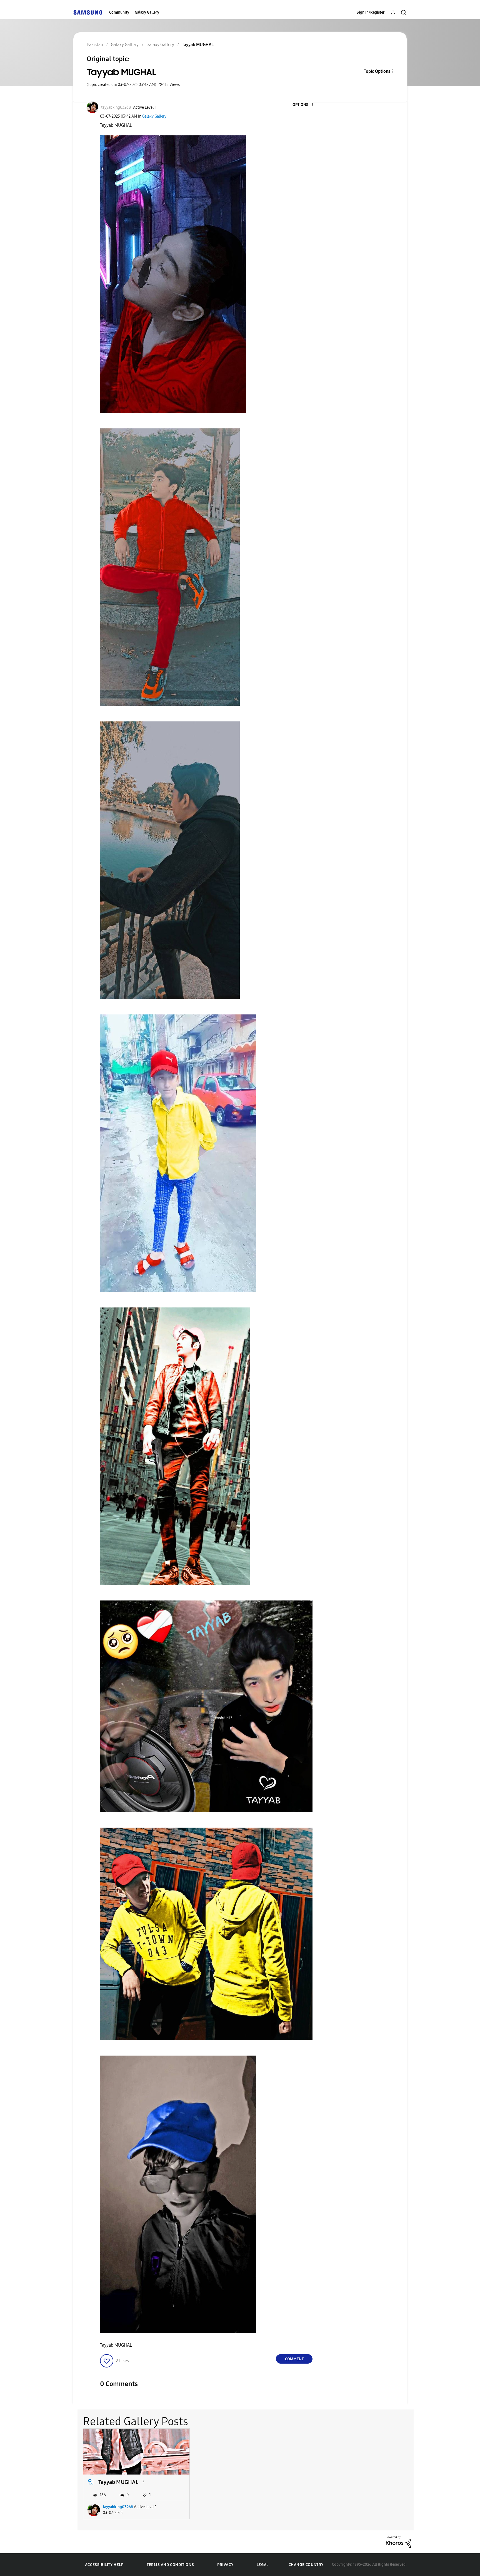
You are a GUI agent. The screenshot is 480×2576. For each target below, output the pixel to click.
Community (119, 12)
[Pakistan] (88, 12)
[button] (303, 105)
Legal (263, 2565)
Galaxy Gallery (147, 12)
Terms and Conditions (170, 2565)
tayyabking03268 (118, 2507)
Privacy (225, 2565)
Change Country (306, 2565)
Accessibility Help (104, 2565)
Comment (294, 2359)
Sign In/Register (371, 12)
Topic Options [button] (377, 71)
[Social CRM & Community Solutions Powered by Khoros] (398, 2541)
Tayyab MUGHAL (118, 2482)
